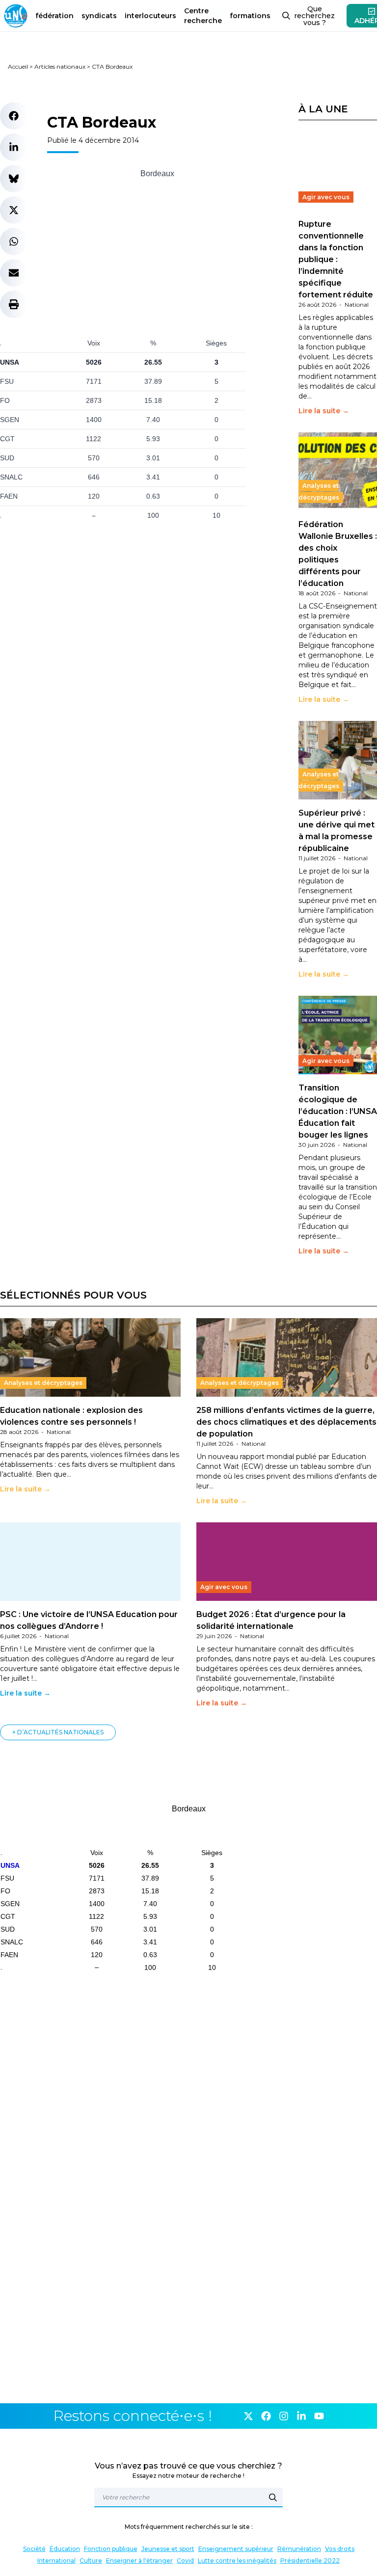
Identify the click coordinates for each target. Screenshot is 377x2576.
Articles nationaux (60, 66)
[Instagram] (284, 2416)
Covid (185, 2561)
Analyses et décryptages (319, 491)
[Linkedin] (301, 2416)
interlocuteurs (150, 16)
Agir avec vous (326, 197)
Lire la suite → (324, 411)
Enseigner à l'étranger (139, 2561)
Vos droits (340, 2549)
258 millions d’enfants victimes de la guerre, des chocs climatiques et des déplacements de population (286, 1422)
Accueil (18, 66)
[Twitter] (248, 2416)
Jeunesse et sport (168, 2549)
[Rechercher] (273, 2497)
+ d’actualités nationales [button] (58, 1732)
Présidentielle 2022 (310, 2561)
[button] (14, 116)
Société (34, 2549)
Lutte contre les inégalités (237, 2561)
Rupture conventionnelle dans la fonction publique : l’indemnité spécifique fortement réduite (336, 259)
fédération (54, 16)
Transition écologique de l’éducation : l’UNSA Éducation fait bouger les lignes (338, 1111)
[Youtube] (319, 2416)
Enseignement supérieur (236, 2549)
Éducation (65, 2549)
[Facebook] (266, 2416)
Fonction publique (111, 2549)
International (56, 2561)
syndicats (99, 16)
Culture (91, 2561)
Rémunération (299, 2549)
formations (250, 16)
